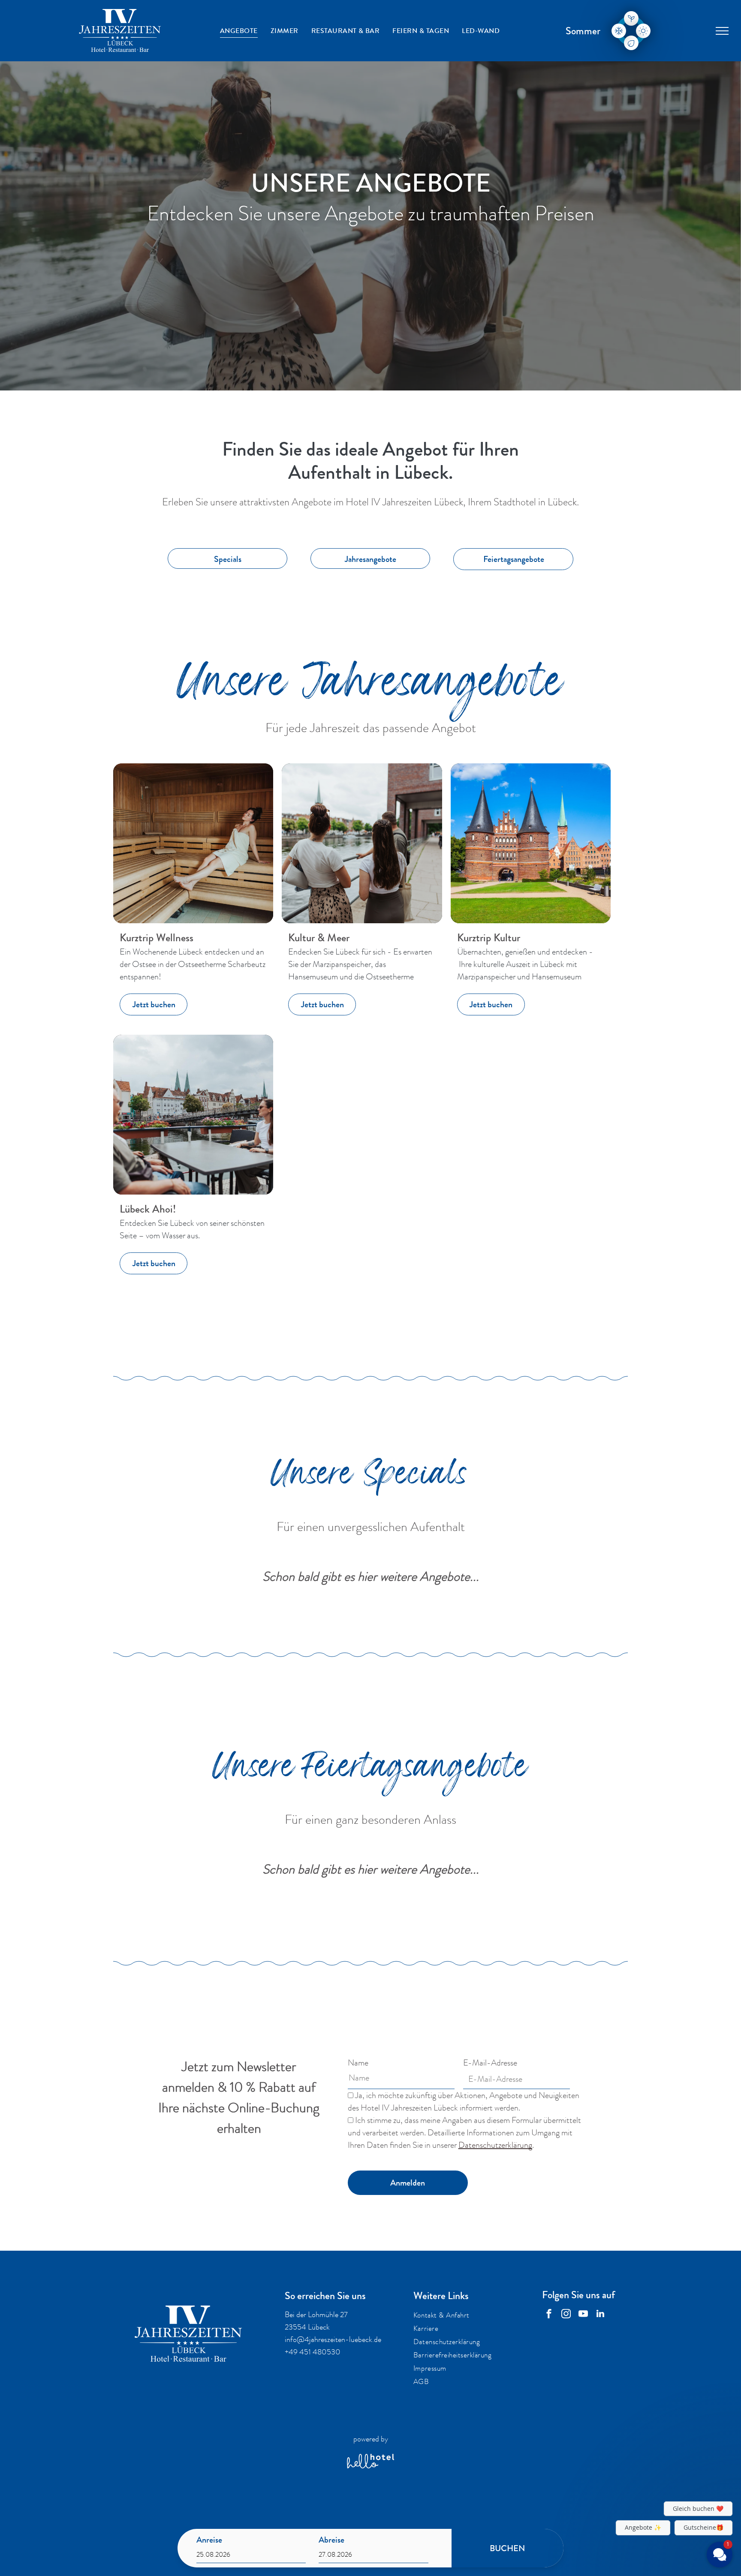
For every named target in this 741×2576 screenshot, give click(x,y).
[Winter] (619, 31)
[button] (668, 2471)
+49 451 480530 (313, 2352)
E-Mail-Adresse (490, 2063)
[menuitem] (239, 31)
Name (358, 2063)
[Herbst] (631, 43)
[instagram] (566, 2315)
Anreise (209, 2540)
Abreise (331, 2540)
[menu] (722, 31)
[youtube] (583, 2315)
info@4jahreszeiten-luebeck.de (333, 2339)
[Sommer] (643, 31)
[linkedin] (600, 2315)
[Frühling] (631, 18)
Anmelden (408, 2183)
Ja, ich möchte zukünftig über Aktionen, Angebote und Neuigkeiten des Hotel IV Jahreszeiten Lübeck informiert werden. (464, 2102)
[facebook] (549, 2315)
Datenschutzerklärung (495, 2145)
